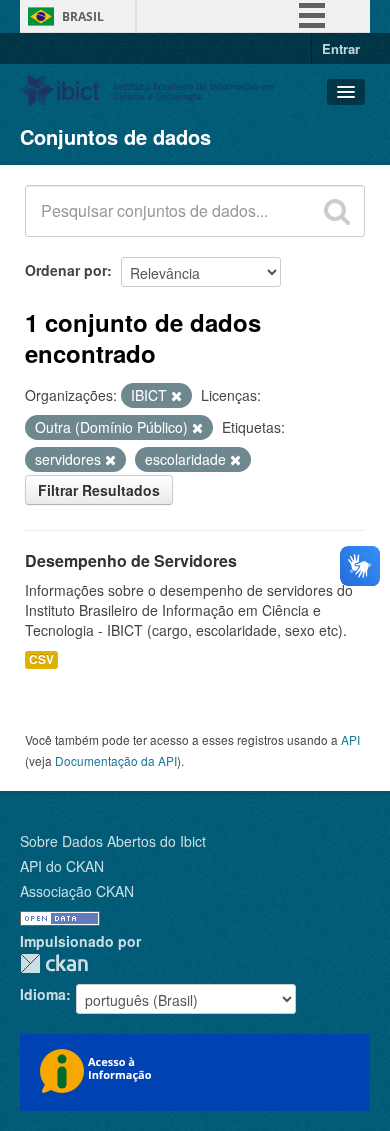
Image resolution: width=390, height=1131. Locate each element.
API (350, 739)
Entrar (341, 48)
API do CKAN (62, 866)
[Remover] (176, 396)
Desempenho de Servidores (131, 560)
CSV (41, 659)
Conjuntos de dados (115, 136)
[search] (337, 211)
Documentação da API (116, 760)
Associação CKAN (77, 891)
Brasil (83, 16)
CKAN (54, 963)
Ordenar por (66, 270)
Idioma (43, 994)
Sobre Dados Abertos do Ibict (113, 841)
